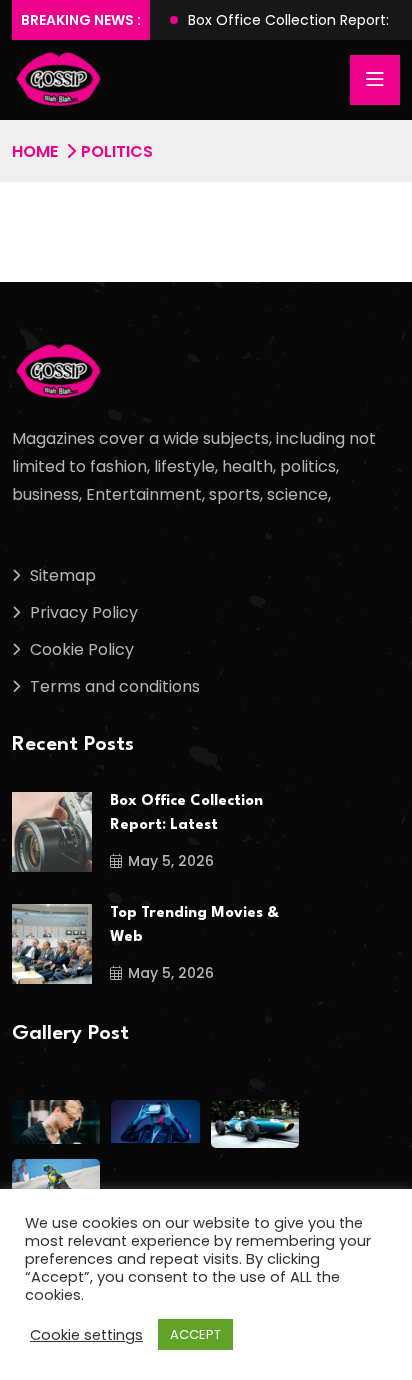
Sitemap (63, 575)
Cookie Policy (82, 649)
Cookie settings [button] (86, 1335)
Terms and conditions (115, 686)
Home (35, 151)
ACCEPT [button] (195, 1334)
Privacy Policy (84, 612)
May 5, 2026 (171, 861)
